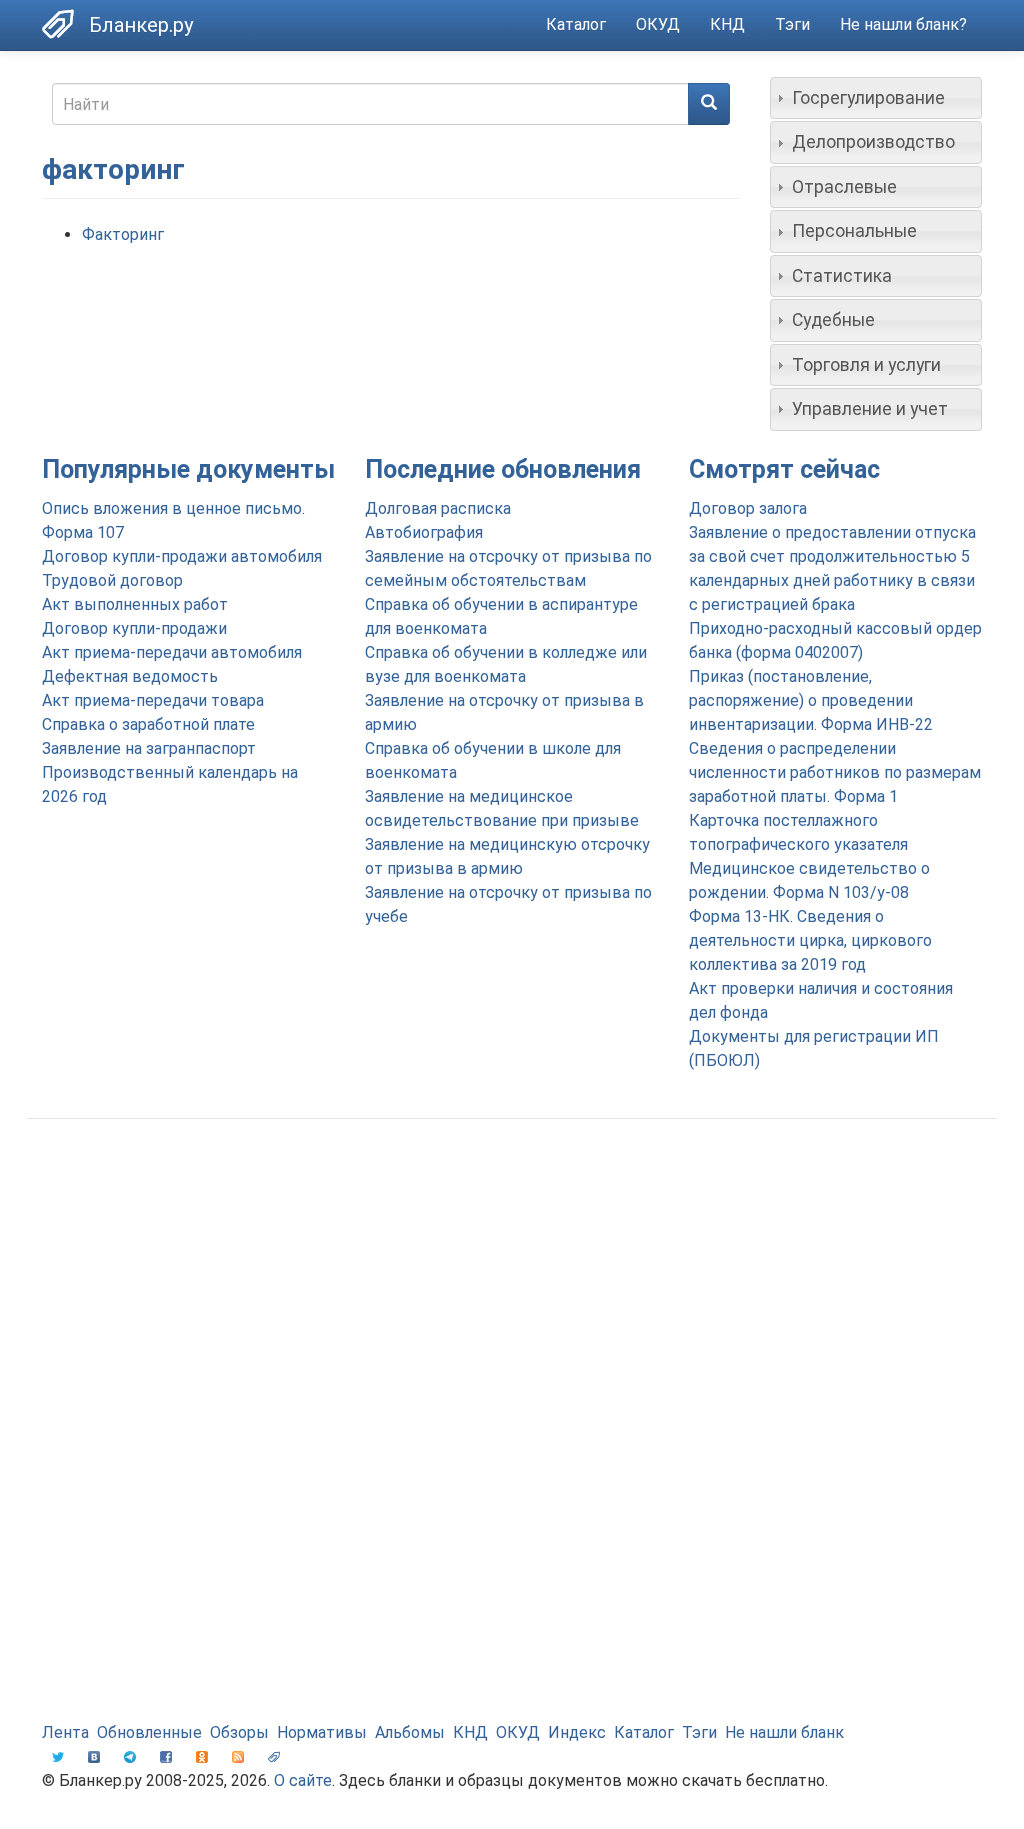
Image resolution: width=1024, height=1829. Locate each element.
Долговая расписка (438, 508)
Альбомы (410, 1732)
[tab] (876, 98)
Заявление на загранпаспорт (149, 748)
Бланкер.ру (141, 25)
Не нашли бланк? (903, 24)
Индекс (577, 1732)
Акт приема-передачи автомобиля (172, 652)
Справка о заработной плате (148, 724)
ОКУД (658, 24)
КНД (727, 24)
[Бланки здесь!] (65, 24)
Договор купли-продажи (134, 628)
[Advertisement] (512, 1294)
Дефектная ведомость (130, 676)
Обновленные (149, 1732)
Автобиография (424, 532)
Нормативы (322, 1732)
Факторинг (123, 234)
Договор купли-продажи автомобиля (182, 556)
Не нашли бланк (784, 1732)
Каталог (576, 24)
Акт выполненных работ (135, 604)
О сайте (303, 1780)
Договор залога (748, 508)
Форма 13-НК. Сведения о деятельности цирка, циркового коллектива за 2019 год (810, 940)
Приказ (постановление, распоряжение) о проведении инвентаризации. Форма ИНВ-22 (811, 700)
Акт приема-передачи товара (153, 700)
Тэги (792, 24)
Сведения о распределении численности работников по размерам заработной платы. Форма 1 (835, 772)
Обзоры (239, 1732)
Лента (65, 1732)
